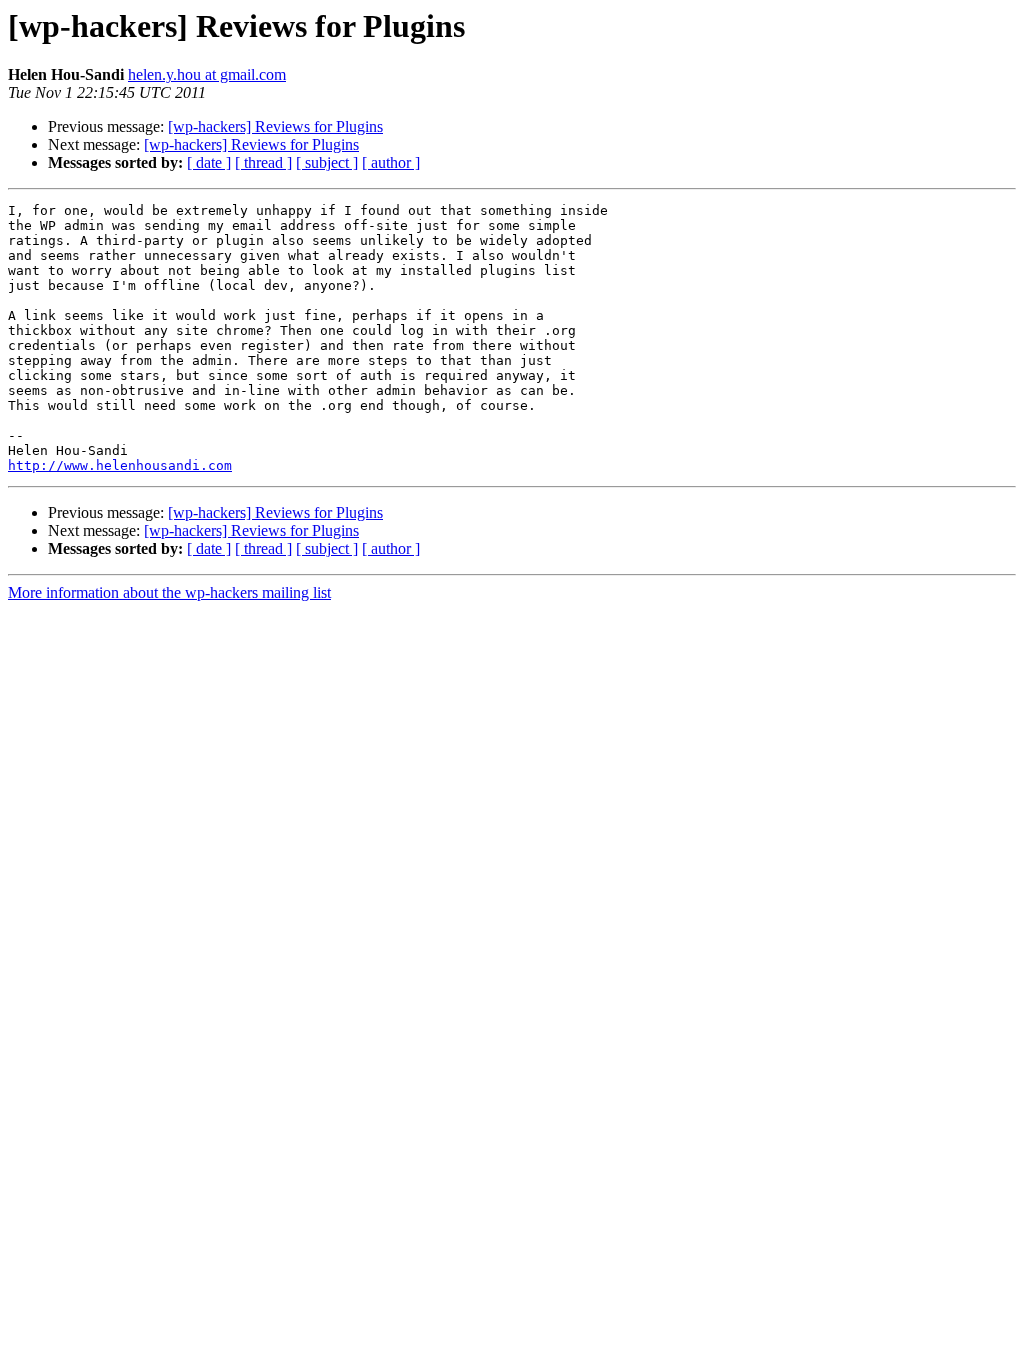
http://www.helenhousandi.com (120, 465)
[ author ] (391, 162)
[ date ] (209, 162)
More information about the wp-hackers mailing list (169, 592)
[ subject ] (327, 162)
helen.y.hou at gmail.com (207, 74)
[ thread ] (263, 162)
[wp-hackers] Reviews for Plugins (275, 126)
